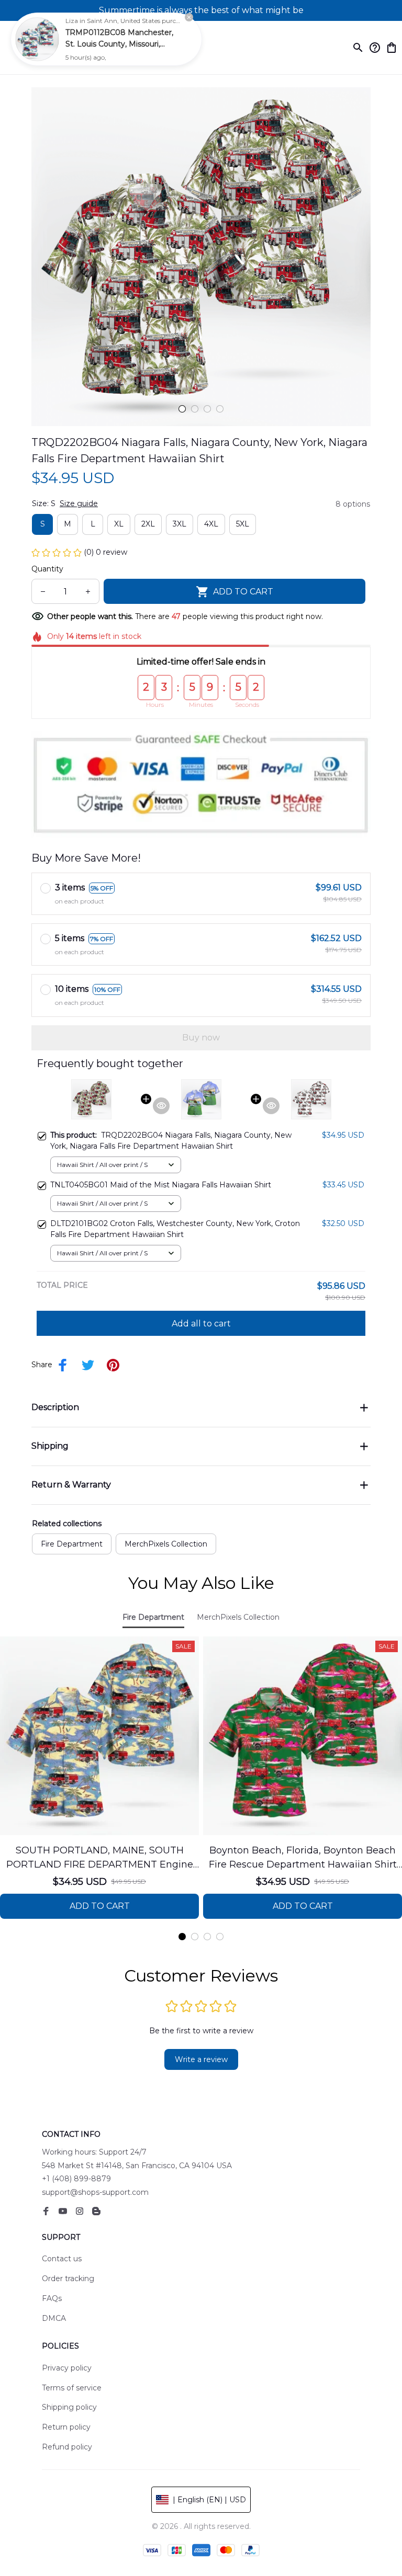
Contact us (62, 2259)
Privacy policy (67, 2368)
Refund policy (67, 2447)
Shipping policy (69, 2407)
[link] (37, 39)
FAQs (52, 2298)
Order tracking (68, 2279)
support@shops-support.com (95, 2192)
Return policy (66, 2427)
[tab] (182, 409)
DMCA (54, 2318)
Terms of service (72, 2388)
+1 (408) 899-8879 (76, 2179)
